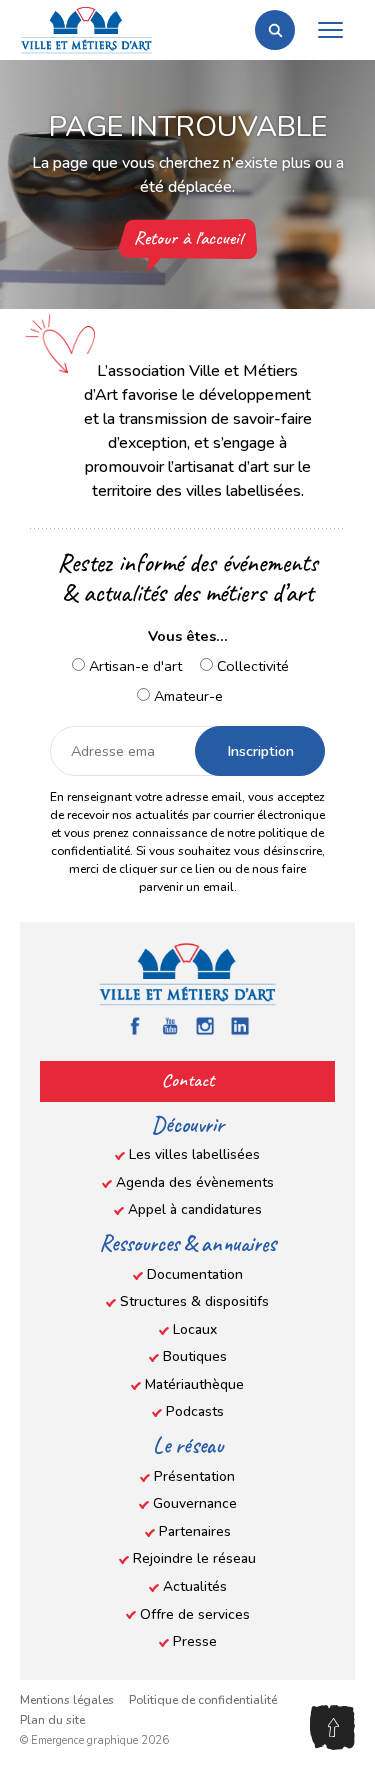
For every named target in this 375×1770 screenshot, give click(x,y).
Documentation (195, 1274)
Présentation (194, 1476)
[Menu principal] (330, 30)
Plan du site (52, 1720)
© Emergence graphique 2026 (94, 1740)
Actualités (195, 1586)
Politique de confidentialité (203, 1700)
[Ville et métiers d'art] (86, 30)
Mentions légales (67, 1700)
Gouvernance (195, 1503)
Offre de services (195, 1614)
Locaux (195, 1329)
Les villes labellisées (194, 1154)
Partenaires (195, 1531)
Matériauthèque (194, 1384)
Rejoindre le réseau (194, 1558)
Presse (195, 1641)
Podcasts (195, 1411)
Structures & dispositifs (194, 1301)
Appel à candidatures (195, 1209)
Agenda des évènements (195, 1182)
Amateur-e (186, 696)
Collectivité (251, 666)
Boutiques (195, 1356)
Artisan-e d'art (133, 666)
